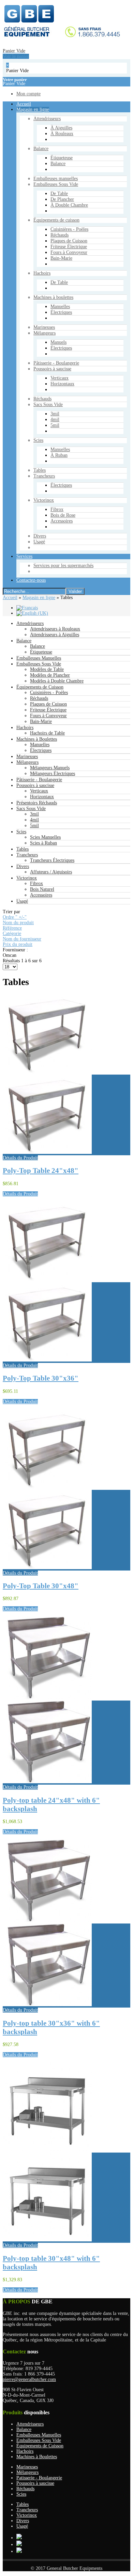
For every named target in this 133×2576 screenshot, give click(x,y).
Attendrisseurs (30, 623)
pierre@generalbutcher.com (29, 2379)
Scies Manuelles (45, 837)
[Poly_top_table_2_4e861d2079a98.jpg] (47, 1782)
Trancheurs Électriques (52, 860)
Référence (12, 928)
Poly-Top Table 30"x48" (41, 1586)
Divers (23, 866)
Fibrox (36, 883)
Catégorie (12, 933)
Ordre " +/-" (15, 917)
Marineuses (27, 756)
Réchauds (39, 698)
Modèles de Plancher (50, 675)
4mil (34, 820)
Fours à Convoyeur (48, 716)
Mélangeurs (27, 762)
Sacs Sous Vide (31, 809)
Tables (23, 849)
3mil (34, 814)
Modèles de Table (47, 669)
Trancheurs (27, 855)
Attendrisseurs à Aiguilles (55, 635)
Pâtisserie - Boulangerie (39, 780)
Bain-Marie (41, 721)
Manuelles (40, 745)
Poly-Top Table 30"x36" (41, 1378)
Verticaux (39, 791)
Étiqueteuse (41, 652)
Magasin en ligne (39, 598)
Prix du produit (18, 944)
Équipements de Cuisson (40, 687)
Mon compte (26, 433)
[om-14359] (47, 2240)
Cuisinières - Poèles (49, 693)
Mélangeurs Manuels (50, 768)
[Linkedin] (19, 2551)
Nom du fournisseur (22, 939)
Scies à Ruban (43, 843)
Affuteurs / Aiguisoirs (51, 872)
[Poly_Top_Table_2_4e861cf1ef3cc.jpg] (47, 1152)
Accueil (10, 598)
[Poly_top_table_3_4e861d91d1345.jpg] (47, 2005)
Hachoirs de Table (47, 733)
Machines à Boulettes (37, 739)
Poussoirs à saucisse (35, 785)
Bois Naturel (42, 889)
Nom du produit (18, 923)
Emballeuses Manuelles (39, 658)
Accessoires (41, 895)
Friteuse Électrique (48, 710)
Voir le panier (13, 393)
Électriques (41, 750)
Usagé (22, 901)
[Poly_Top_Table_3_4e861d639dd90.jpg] (47, 1360)
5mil (34, 826)
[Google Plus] (19, 2538)
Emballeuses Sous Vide (39, 664)
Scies (21, 832)
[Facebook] (19, 2545)
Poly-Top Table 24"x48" (41, 1171)
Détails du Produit (20, 1158)
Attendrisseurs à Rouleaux (55, 629)
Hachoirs (25, 728)
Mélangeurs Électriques (53, 774)
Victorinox (27, 878)
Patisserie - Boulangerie (39, 2478)
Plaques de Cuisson (48, 704)
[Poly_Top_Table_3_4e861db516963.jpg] (47, 1568)
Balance (24, 641)
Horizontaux (42, 797)
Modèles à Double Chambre (57, 681)
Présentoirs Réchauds (37, 803)
